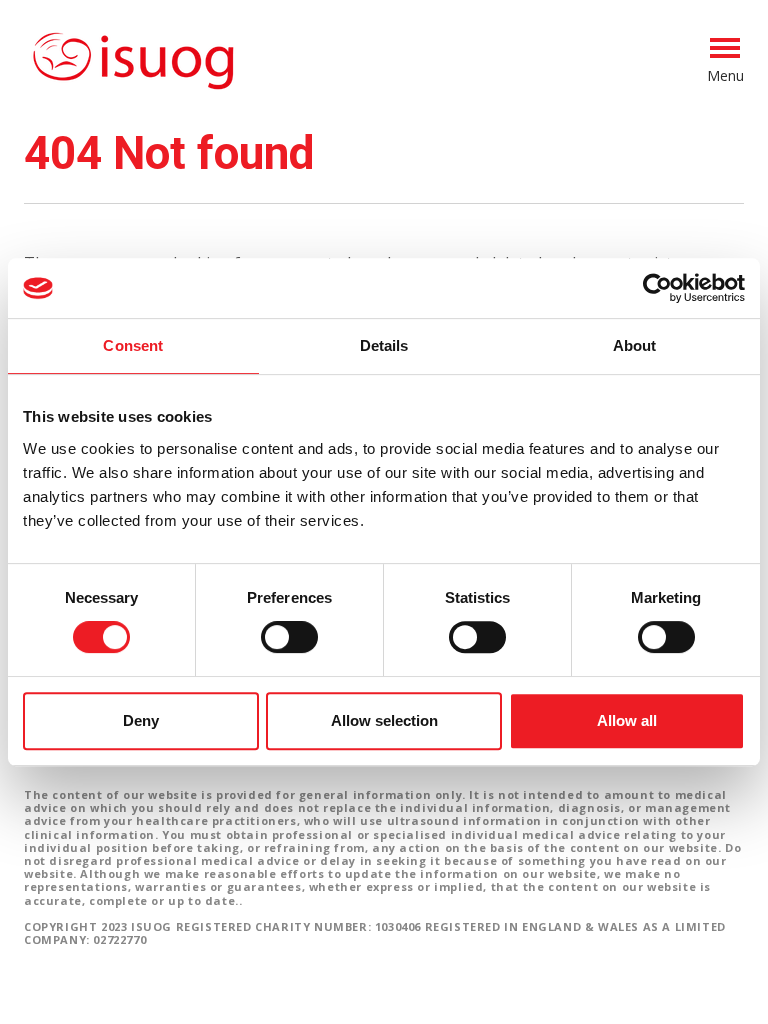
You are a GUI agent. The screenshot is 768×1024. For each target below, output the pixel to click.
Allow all (627, 720)
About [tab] (635, 345)
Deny (141, 720)
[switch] (289, 645)
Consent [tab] (133, 345)
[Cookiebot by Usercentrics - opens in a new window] (657, 288)
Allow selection (384, 720)
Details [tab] (384, 345)
